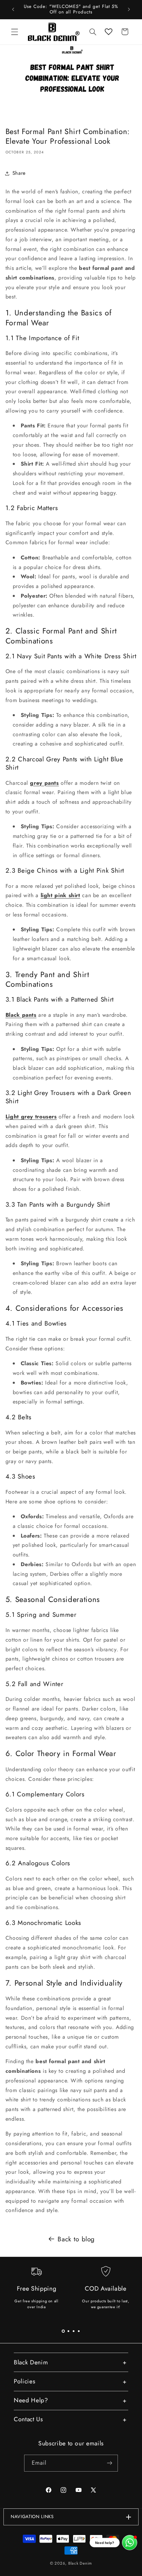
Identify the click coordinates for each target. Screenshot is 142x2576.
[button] (14, 32)
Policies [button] (24, 2381)
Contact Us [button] (28, 2419)
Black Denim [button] (31, 2362)
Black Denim (80, 2563)
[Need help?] (130, 2543)
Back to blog (76, 2239)
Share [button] (19, 173)
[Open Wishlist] (109, 32)
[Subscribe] (110, 2463)
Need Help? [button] (31, 2400)
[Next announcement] (129, 9)
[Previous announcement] (13, 9)
